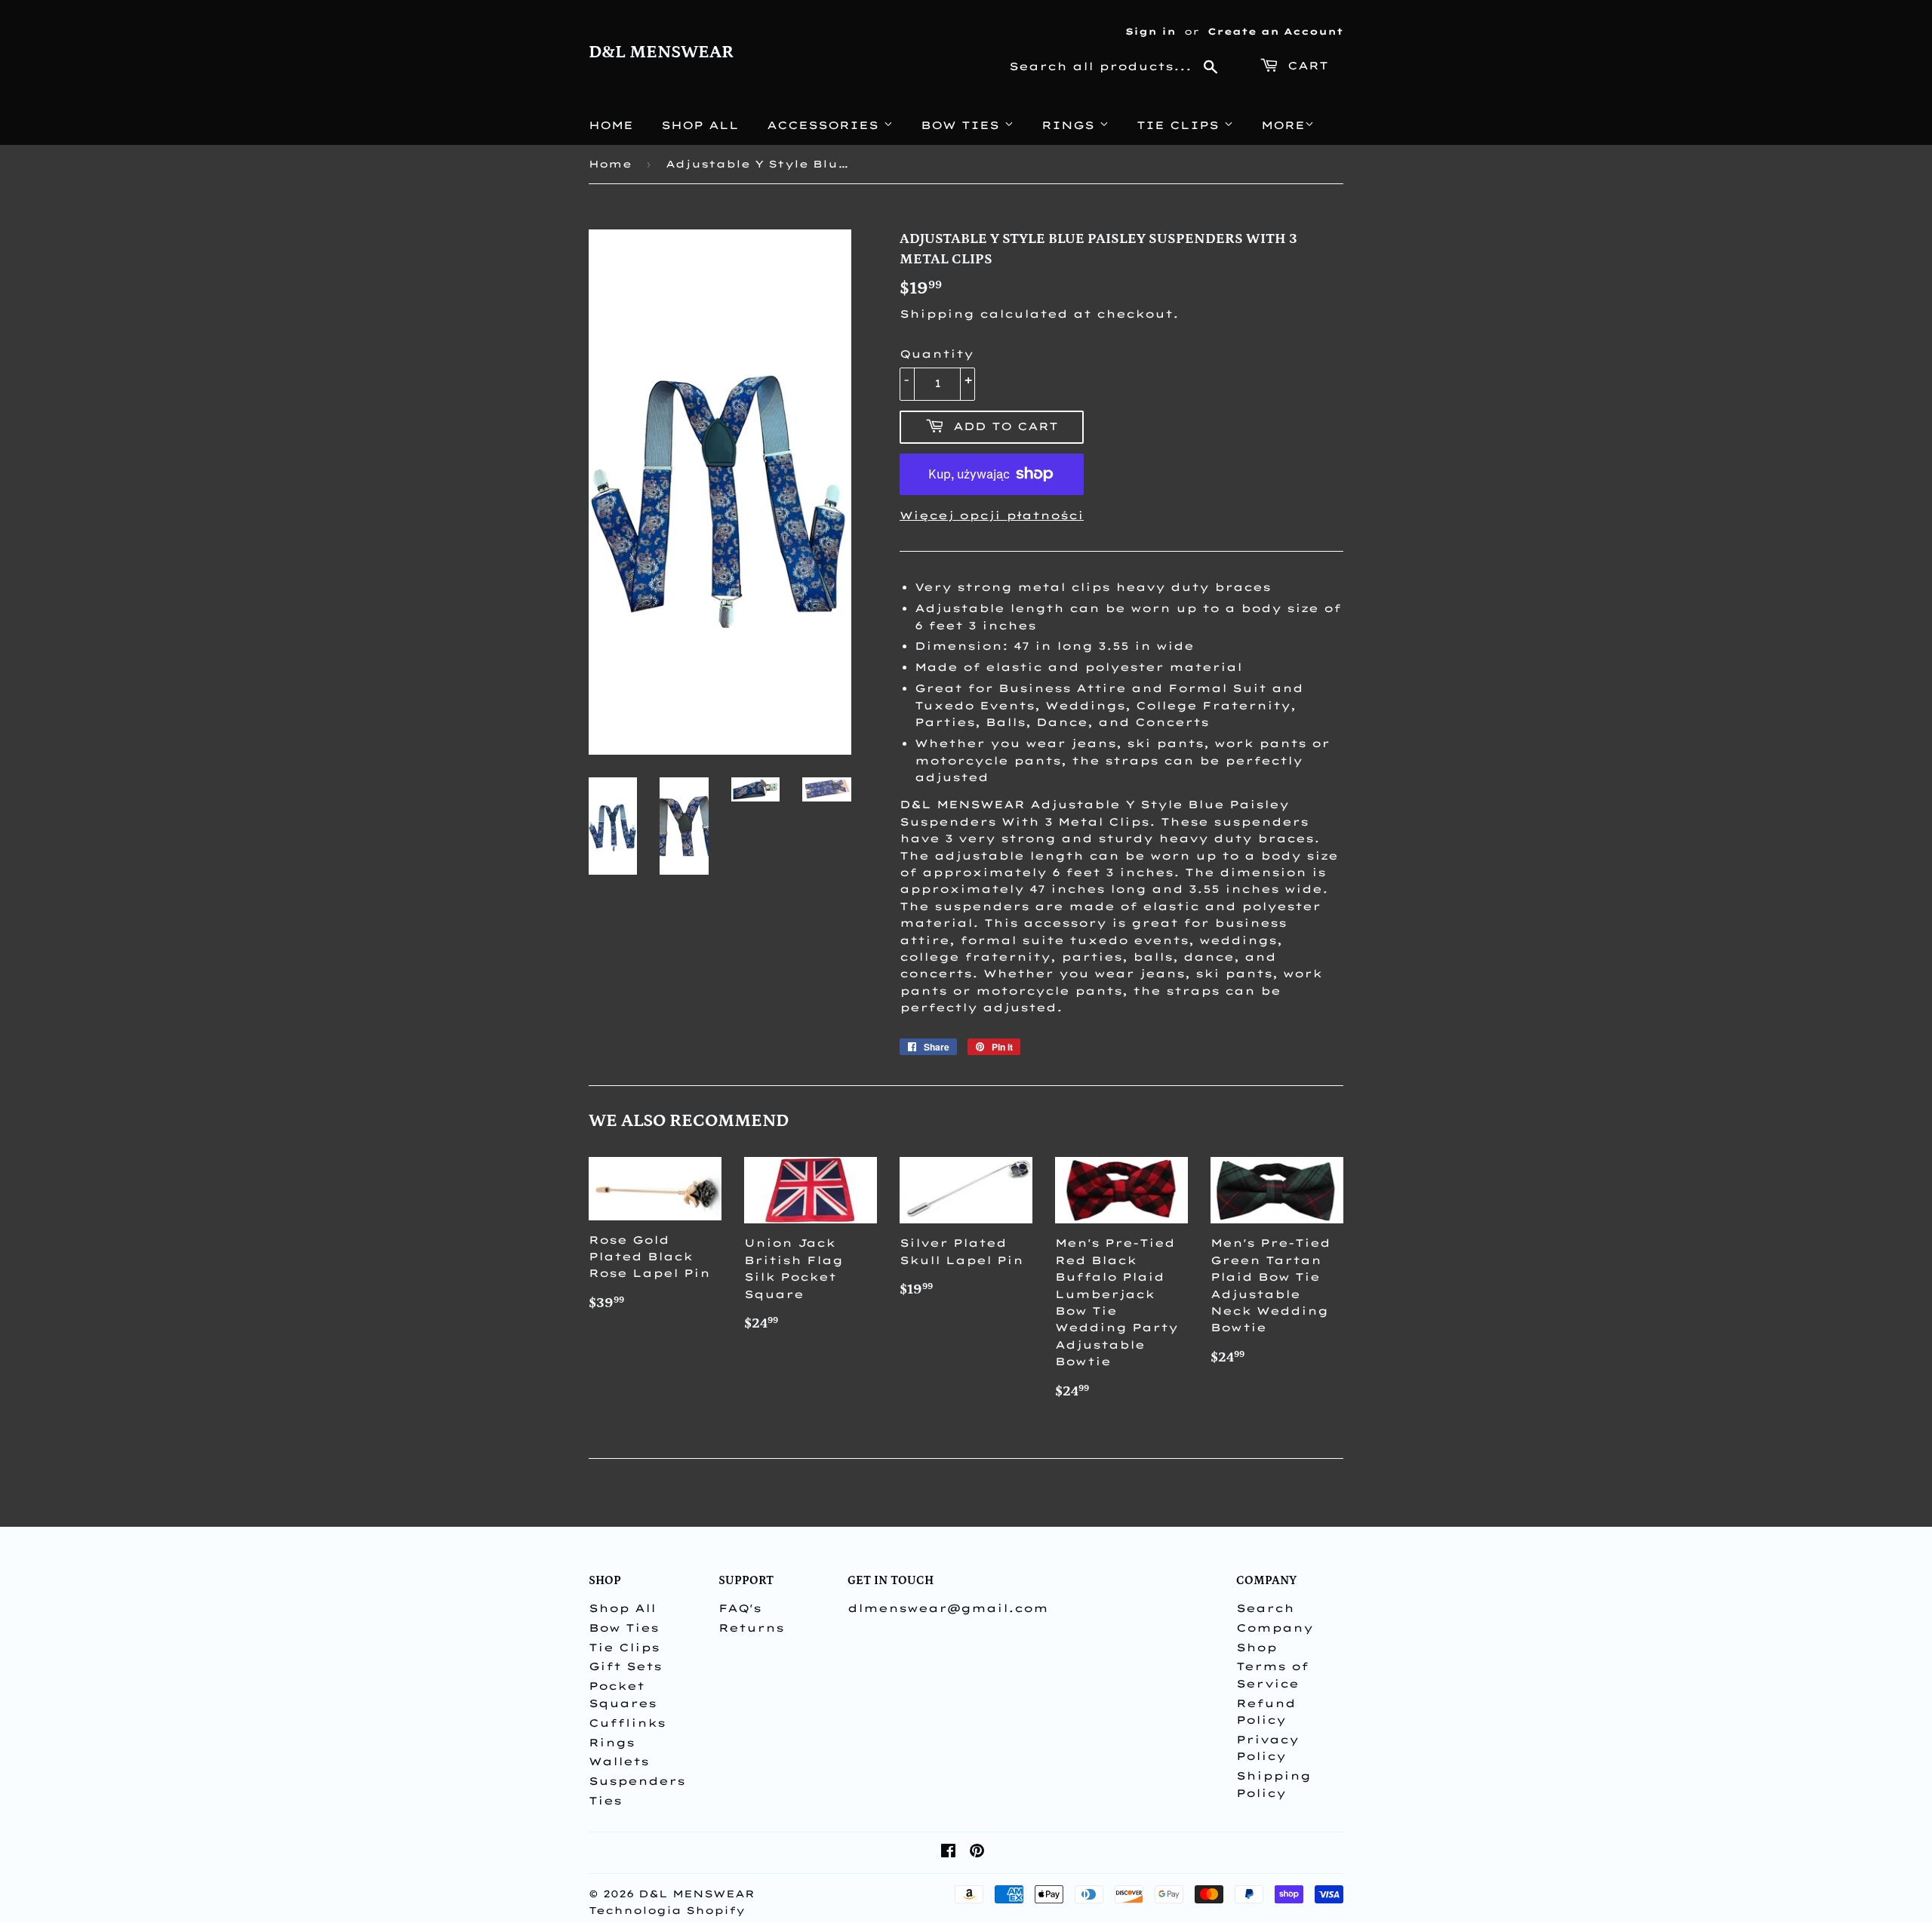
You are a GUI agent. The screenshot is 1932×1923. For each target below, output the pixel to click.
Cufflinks (627, 1723)
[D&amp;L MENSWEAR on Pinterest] (977, 1853)
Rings (1071, 125)
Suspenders (637, 1781)
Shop (1257, 1648)
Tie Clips (1180, 125)
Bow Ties (963, 125)
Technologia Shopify (667, 1910)
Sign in (1151, 31)
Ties (605, 1801)
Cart (1305, 66)
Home (611, 125)
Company (1275, 1628)
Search (1265, 1608)
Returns (751, 1628)
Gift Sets (625, 1666)
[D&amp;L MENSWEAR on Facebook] (948, 1853)
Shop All (700, 125)
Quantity (937, 354)
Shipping (937, 314)
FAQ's (740, 1608)
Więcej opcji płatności (992, 515)
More (1283, 125)
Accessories (825, 125)
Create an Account (1275, 31)
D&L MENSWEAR (661, 52)
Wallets (619, 1761)
